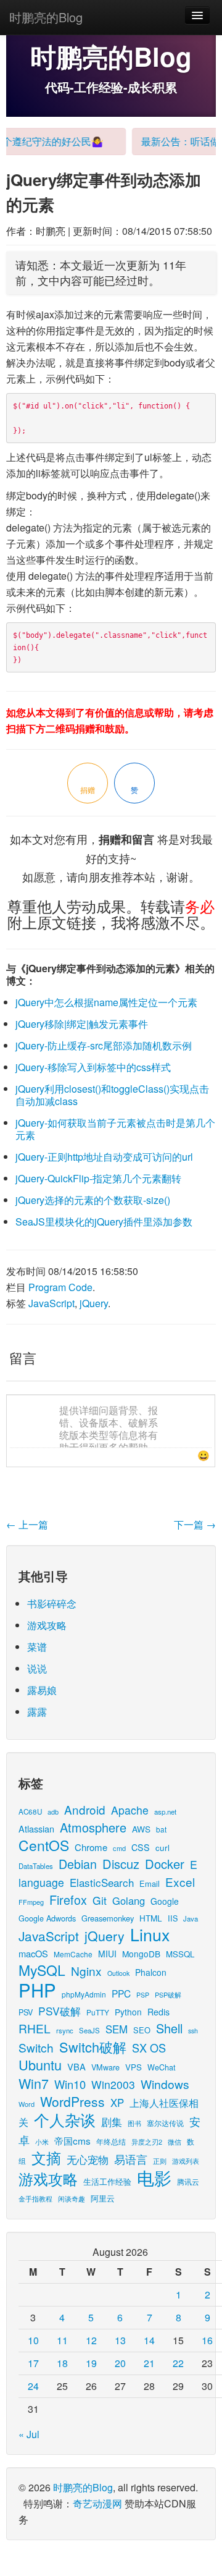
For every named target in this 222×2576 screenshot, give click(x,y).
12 (91, 2340)
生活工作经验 (107, 2181)
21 (149, 2363)
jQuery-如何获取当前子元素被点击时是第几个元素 (115, 1129)
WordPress (72, 2101)
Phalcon (151, 1972)
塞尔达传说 (165, 2123)
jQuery (94, 1303)
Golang (129, 1900)
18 (62, 2363)
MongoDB (141, 1954)
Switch (36, 2047)
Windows (165, 2084)
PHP (37, 1989)
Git (100, 1900)
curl (162, 1847)
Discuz (121, 1864)
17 (33, 2363)
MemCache (73, 1954)
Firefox (68, 1900)
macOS (33, 1953)
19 (91, 2363)
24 (33, 2386)
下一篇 (195, 1524)
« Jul (29, 2434)
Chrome (91, 1847)
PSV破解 (60, 2011)
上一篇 (27, 1524)
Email (150, 1883)
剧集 (112, 2122)
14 (149, 2340)
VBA (76, 2066)
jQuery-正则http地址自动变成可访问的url (104, 1157)
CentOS (44, 1845)
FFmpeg (31, 1902)
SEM (117, 2029)
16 (207, 2340)
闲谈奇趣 (72, 2199)
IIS (173, 1918)
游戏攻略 (47, 1625)
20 (120, 2363)
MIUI (107, 1954)
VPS (134, 2067)
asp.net (165, 1811)
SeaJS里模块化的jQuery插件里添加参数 (104, 1222)
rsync (65, 2030)
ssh (193, 2031)
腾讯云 (188, 2181)
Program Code (60, 1287)
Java (191, 1918)
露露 (37, 1712)
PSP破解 (168, 1994)
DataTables (36, 1866)
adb (53, 1811)
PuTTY (98, 2012)
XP (117, 2103)
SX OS (149, 2048)
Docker (165, 1864)
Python (128, 2012)
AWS (141, 1829)
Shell (169, 2028)
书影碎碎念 (52, 1604)
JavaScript (51, 1303)
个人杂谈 (65, 2120)
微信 (175, 2142)
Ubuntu (40, 2065)
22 (178, 2363)
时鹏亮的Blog (46, 17)
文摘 (46, 2157)
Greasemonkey (108, 1918)
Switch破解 (93, 2047)
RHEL (35, 2028)
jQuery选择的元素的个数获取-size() (93, 1200)
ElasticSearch (102, 1882)
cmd (119, 1848)
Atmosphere (93, 1827)
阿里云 (103, 2198)
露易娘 (42, 1690)
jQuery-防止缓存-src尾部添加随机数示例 (104, 1045)
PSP (143, 1995)
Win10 (70, 2084)
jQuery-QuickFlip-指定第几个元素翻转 (98, 1178)
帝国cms (72, 2140)
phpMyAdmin (84, 1994)
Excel (180, 1882)
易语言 (131, 2159)
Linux (150, 1934)
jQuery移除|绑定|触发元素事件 (82, 1024)
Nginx (86, 1971)
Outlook (118, 1973)
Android (85, 1809)
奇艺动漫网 (97, 2503)
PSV (26, 2012)
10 (33, 2340)
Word (27, 2104)
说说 (37, 1668)
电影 (154, 2177)
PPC (121, 1993)
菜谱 (37, 1647)
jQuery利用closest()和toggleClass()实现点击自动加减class (112, 1095)
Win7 (34, 2083)
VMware (105, 2067)
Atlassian (36, 1828)
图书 (134, 2123)
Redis (158, 2012)
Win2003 (113, 2084)
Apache (130, 1810)
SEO (142, 2030)
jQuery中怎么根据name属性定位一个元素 (106, 1002)
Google (165, 1901)
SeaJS (89, 2030)
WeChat (162, 2067)
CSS (141, 1847)
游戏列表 (186, 2161)
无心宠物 (88, 2159)
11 (62, 2340)
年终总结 (111, 2141)
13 (120, 2340)
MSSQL (180, 1954)
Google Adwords (47, 1918)
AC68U (30, 1811)
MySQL (42, 1970)
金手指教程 (35, 2198)
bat (161, 1829)
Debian (78, 1864)
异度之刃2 (147, 2142)
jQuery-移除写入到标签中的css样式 (93, 1067)
